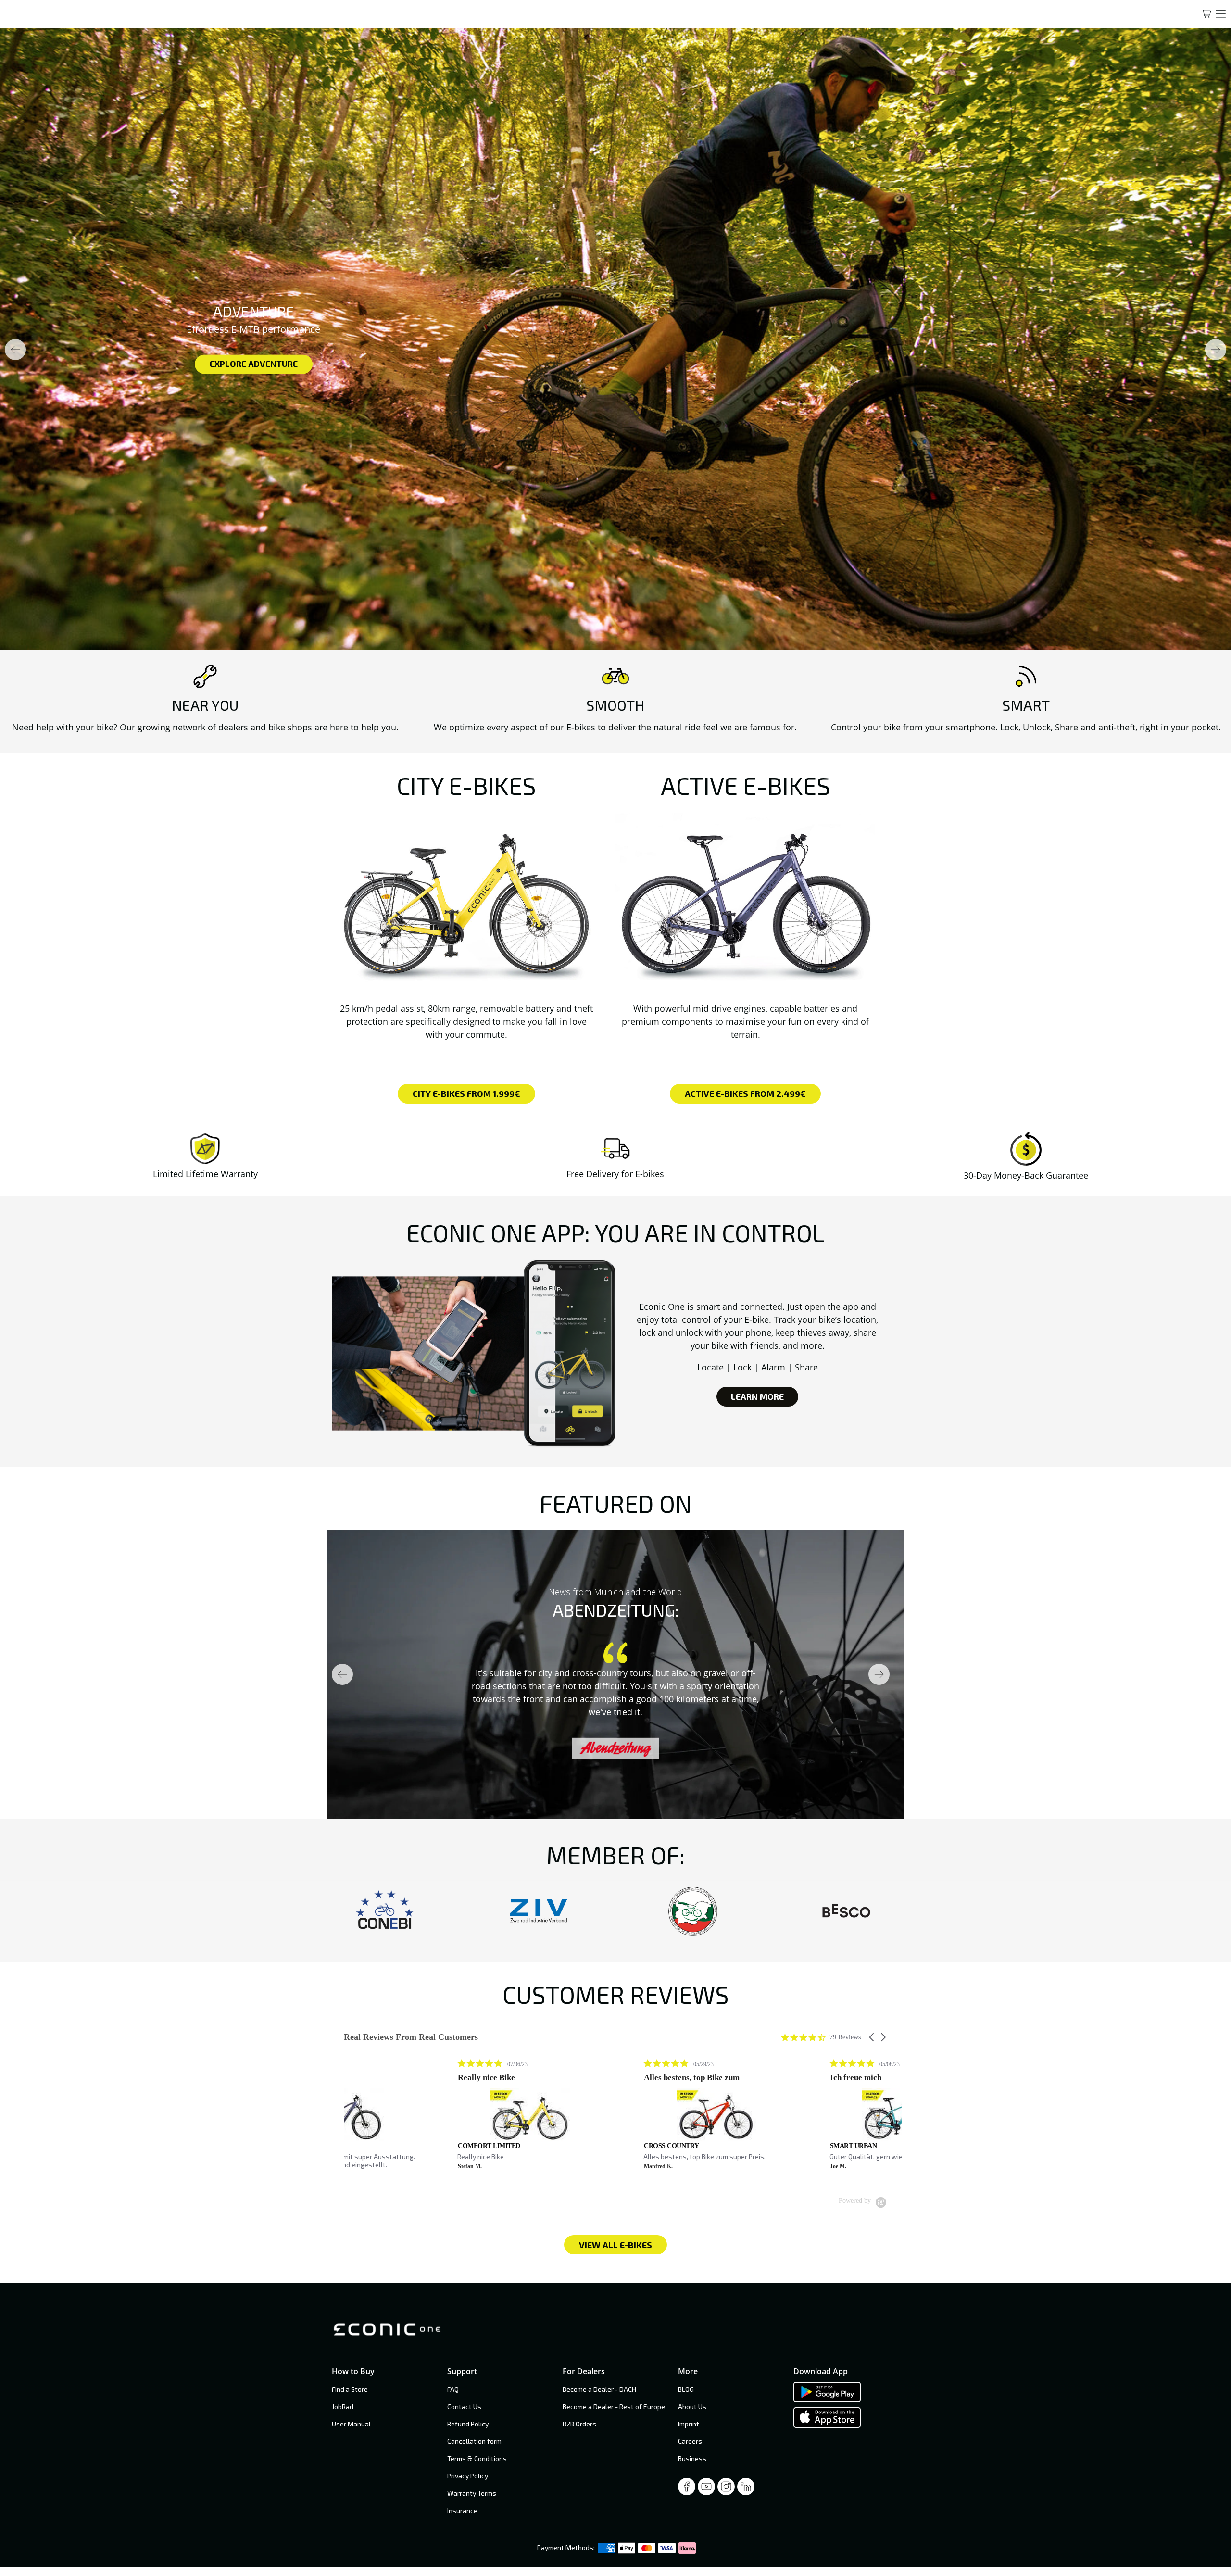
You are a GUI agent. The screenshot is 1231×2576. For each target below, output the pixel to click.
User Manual (351, 2424)
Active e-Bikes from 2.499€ (745, 1093)
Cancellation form (474, 2441)
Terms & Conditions (477, 2458)
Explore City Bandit (1060, 364)
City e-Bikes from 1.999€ (466, 1093)
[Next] (1216, 350)
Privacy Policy (468, 2476)
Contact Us (464, 2406)
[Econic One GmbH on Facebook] (687, 2489)
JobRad (343, 2406)
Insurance (462, 2510)
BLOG (686, 2389)
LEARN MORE (757, 1396)
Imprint (689, 2424)
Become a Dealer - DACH (599, 2389)
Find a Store (350, 2389)
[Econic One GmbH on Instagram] (726, 2489)
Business (692, 2458)
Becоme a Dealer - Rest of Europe (614, 2406)
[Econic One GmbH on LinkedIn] (746, 2489)
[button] (872, 2037)
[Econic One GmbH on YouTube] (706, 2489)
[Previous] (15, 350)
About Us (692, 2406)
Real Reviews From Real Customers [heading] (411, 2037)
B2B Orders (579, 2424)
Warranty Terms (472, 2493)
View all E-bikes (615, 2245)
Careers (690, 2441)
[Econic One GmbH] (591, 14)
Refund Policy (468, 2424)
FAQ (453, 2389)
